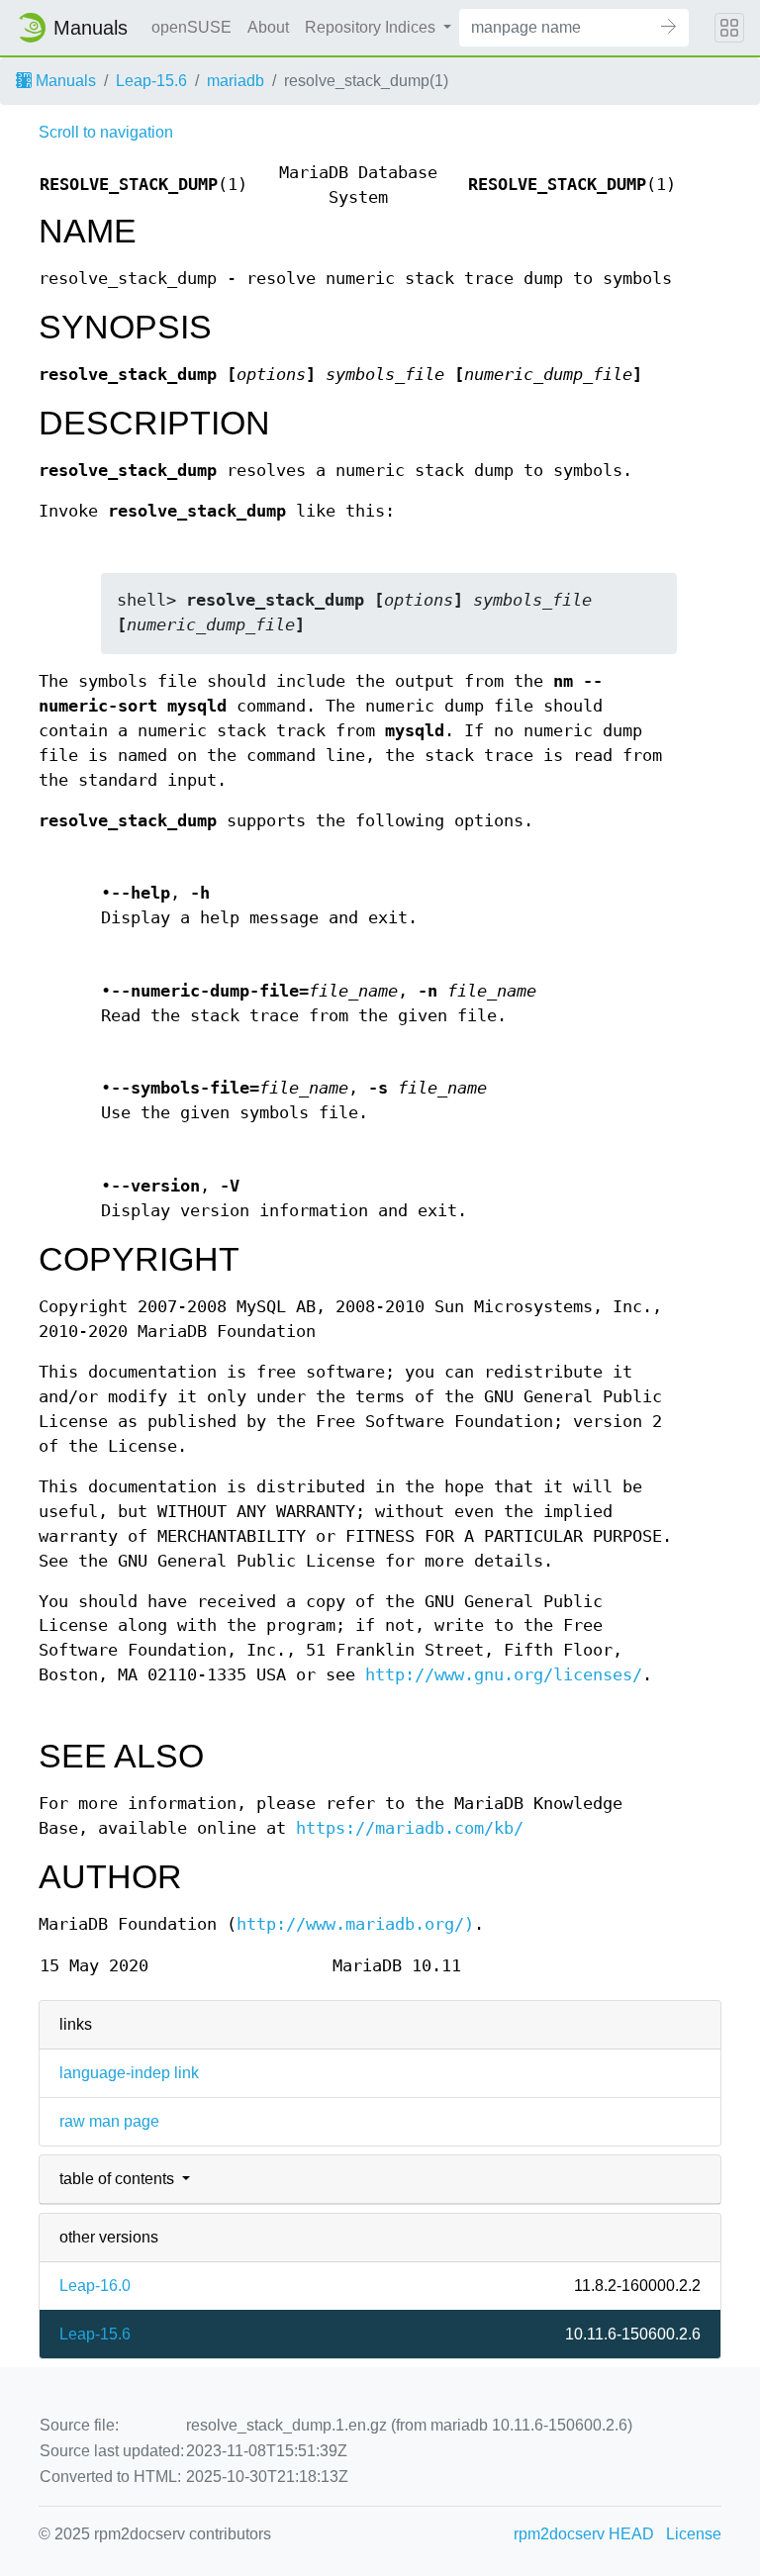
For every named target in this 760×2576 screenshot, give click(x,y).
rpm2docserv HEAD (584, 2534)
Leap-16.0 (95, 2286)
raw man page (109, 2121)
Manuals (64, 81)
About (268, 27)
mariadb (236, 81)
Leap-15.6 (151, 81)
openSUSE (191, 27)
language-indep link (129, 2073)
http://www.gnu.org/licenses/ (504, 1675)
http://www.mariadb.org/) (355, 1924)
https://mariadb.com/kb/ (410, 1828)
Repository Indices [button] (372, 27)
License (694, 2534)
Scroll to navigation (106, 132)
